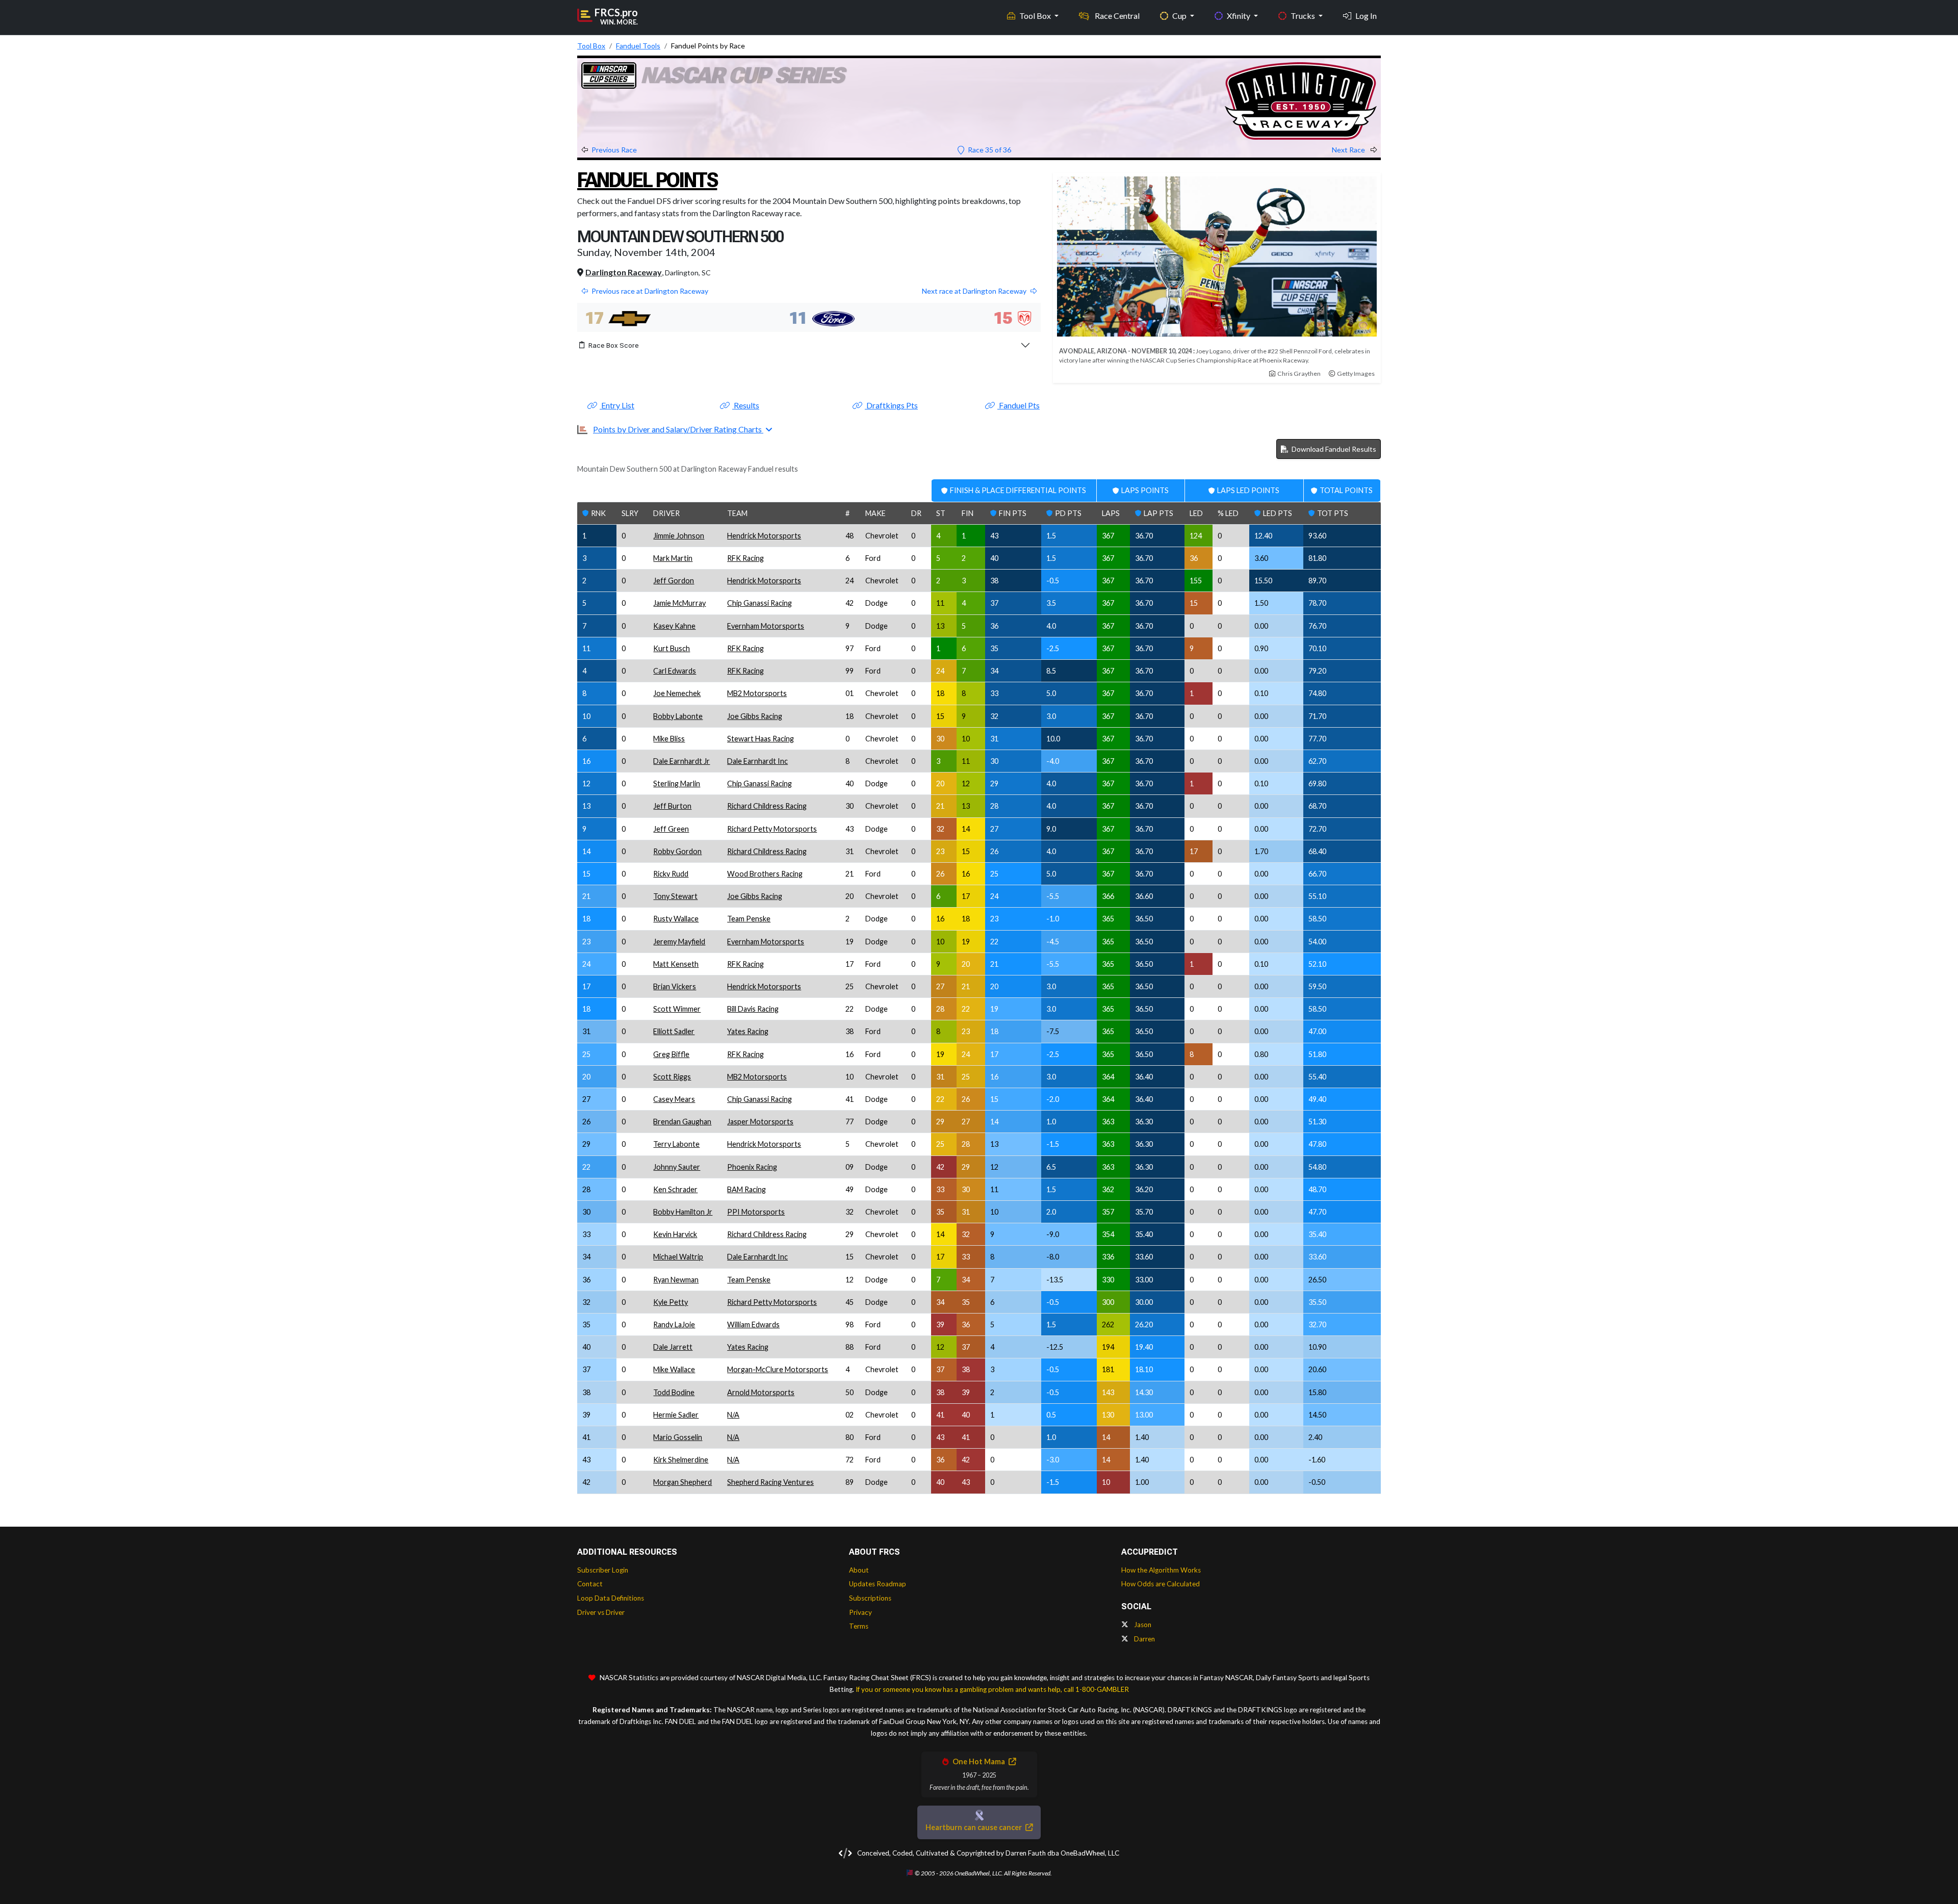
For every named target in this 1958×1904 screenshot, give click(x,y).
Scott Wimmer (677, 1009)
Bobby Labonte (678, 716)
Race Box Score (614, 345)
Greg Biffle (671, 1054)
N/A (733, 1415)
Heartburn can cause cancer (974, 1827)
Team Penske (749, 919)
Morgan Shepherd (682, 1482)
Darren (1144, 1639)
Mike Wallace (674, 1369)
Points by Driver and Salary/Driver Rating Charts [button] (678, 429)
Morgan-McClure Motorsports (778, 1369)
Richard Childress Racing (767, 806)
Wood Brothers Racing (765, 874)
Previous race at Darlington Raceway (650, 291)
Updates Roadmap (878, 1584)
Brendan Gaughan (682, 1122)
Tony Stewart (675, 896)
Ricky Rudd (671, 874)
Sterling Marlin (677, 783)
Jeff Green (671, 829)
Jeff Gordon (674, 581)
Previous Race (614, 150)
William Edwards (753, 1324)
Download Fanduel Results (1333, 449)
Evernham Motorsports (766, 626)
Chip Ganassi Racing (759, 603)
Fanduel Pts (1019, 405)
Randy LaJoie (674, 1324)
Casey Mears (674, 1099)
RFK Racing (745, 558)
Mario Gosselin (678, 1437)
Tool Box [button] (1036, 16)
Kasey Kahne (674, 626)
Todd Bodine (674, 1392)
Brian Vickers (675, 986)
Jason (1142, 1625)
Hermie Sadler (676, 1415)
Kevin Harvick (675, 1234)
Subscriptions (870, 1598)
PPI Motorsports (756, 1212)
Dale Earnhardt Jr (681, 761)
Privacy (860, 1612)
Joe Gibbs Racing (755, 716)
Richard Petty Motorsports (772, 829)
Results (746, 405)
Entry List (617, 405)
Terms (859, 1626)
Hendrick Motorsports (764, 536)
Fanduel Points (647, 180)
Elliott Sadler (674, 1031)
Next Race (1349, 150)
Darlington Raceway (624, 272)
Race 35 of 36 (989, 150)
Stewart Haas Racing (761, 739)
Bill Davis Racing (753, 1009)
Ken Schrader (675, 1189)
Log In (1366, 16)
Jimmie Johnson (679, 536)
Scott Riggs (672, 1077)
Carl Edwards (675, 671)
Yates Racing (748, 1031)
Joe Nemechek (677, 693)
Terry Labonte (676, 1144)
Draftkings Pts (891, 405)
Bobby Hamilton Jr (683, 1212)
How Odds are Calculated (1161, 1584)
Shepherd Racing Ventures (770, 1482)
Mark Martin (673, 558)
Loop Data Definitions (611, 1598)
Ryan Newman (676, 1280)
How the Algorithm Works (1161, 1570)
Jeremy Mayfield (679, 942)
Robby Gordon (677, 851)
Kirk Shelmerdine (681, 1460)
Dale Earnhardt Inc (757, 761)
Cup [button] (1180, 16)
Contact (590, 1584)
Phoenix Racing (752, 1167)
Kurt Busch (672, 648)
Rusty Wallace (676, 919)
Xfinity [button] (1239, 16)
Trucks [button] (1304, 16)
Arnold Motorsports (761, 1392)
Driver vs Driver (601, 1612)
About (859, 1570)
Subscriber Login (603, 1570)
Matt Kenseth (676, 964)
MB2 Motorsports (757, 693)
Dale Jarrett (673, 1347)
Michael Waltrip (678, 1257)
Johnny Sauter (677, 1167)
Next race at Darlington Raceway (974, 291)
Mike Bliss (669, 739)
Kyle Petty (671, 1302)
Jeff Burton (672, 806)
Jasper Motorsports (760, 1122)
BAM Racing (746, 1189)
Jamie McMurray (679, 603)
